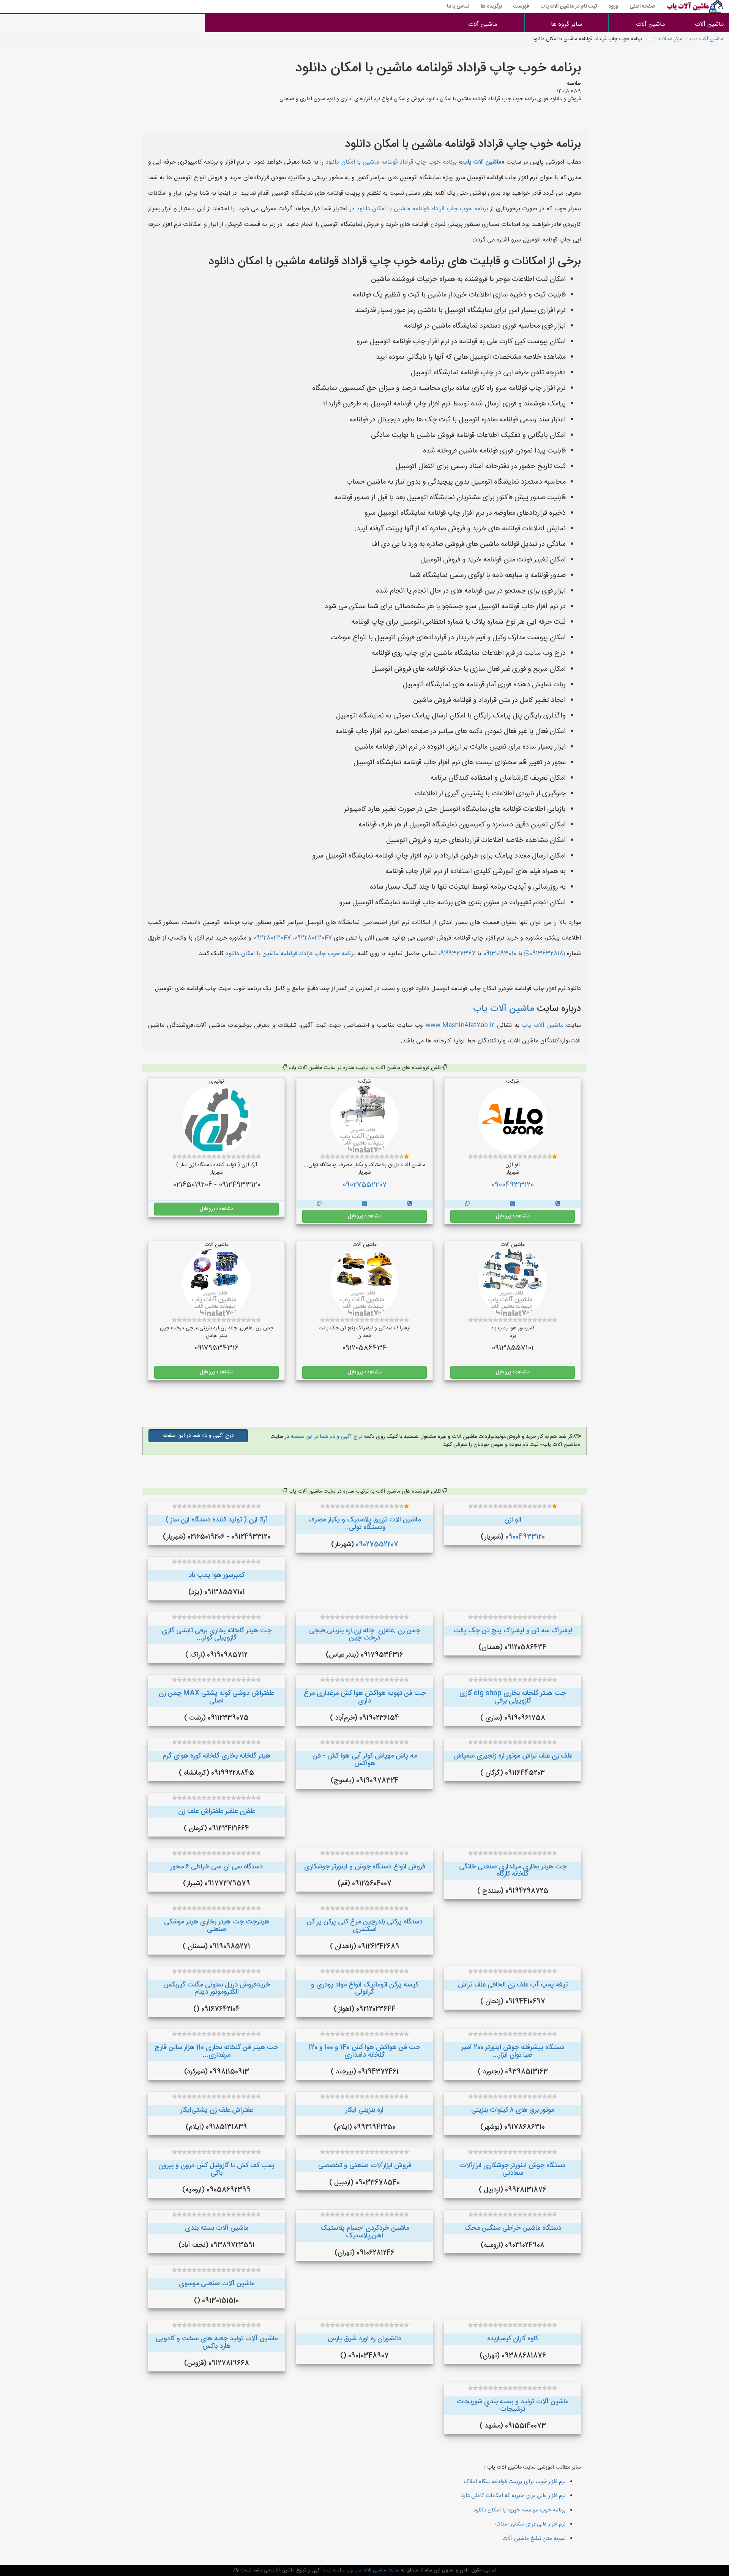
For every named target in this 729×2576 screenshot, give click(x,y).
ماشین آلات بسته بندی (217, 2228)
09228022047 (313, 938)
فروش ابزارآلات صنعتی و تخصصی (365, 2166)
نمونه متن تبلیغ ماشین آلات (534, 2539)
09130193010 (500, 954)
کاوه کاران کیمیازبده (513, 2339)
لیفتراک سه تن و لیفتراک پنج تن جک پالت (513, 1631)
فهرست (521, 6)
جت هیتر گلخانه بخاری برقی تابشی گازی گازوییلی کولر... (217, 1635)
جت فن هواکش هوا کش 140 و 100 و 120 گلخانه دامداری (364, 2051)
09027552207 (365, 1185)
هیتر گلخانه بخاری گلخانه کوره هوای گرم (216, 1756)
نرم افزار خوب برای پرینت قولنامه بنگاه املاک (515, 2482)
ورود (613, 6)
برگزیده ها (491, 6)
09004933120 (513, 1185)
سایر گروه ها (566, 24)
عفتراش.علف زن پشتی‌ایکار (217, 2110)
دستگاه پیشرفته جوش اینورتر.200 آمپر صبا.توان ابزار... (513, 2051)
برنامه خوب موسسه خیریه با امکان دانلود (519, 2510)
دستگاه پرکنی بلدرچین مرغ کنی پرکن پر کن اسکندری (365, 1926)
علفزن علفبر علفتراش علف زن (217, 1811)
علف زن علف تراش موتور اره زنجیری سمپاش (513, 1756)
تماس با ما (458, 6)
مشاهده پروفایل (513, 1216)
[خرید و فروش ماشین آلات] (558, 1204)
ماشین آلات (711, 24)
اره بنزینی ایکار (364, 2110)
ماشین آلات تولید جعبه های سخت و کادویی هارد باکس (217, 2343)
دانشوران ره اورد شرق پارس (364, 2339)
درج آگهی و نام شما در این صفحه (326, 1437)
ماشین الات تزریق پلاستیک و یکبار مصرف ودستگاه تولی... (364, 1524)
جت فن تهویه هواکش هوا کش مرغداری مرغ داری (365, 1697)
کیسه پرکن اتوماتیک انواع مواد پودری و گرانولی (364, 1989)
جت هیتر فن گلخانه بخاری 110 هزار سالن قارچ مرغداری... (216, 2051)
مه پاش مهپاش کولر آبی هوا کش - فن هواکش (365, 1760)
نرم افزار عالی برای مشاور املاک (530, 2524)
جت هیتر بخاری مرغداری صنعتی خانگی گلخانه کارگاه (513, 1871)
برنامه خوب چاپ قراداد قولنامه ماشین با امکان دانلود (391, 162)
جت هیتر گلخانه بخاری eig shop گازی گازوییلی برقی (513, 1697)
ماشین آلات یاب (707, 39)
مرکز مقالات (671, 39)
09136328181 (547, 954)
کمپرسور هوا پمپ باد (216, 1575)
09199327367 (457, 954)
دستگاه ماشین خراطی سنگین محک (513, 2228)
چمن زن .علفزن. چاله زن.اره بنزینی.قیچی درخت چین (365, 1635)
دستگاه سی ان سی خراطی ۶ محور (217, 1867)
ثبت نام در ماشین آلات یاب (569, 6)
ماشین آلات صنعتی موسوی (217, 2284)
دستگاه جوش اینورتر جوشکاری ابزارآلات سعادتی (513, 2169)
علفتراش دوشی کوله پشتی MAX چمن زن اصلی (216, 1697)
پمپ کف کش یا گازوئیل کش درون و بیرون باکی (216, 2169)
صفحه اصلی (642, 6)
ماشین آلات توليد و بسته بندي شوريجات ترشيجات (513, 2406)
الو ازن (513, 1520)
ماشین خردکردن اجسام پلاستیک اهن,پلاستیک (365, 2232)
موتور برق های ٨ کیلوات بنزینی (513, 2110)
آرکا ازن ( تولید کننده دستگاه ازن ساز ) (216, 1520)
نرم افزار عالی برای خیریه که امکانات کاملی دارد (513, 2496)
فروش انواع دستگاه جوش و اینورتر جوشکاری (365, 1867)
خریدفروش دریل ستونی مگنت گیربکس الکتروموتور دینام (217, 1989)
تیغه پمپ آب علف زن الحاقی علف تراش (513, 1985)
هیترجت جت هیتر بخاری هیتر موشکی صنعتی (217, 1926)
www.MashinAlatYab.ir (460, 1026)
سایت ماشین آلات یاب (376, 2570)
